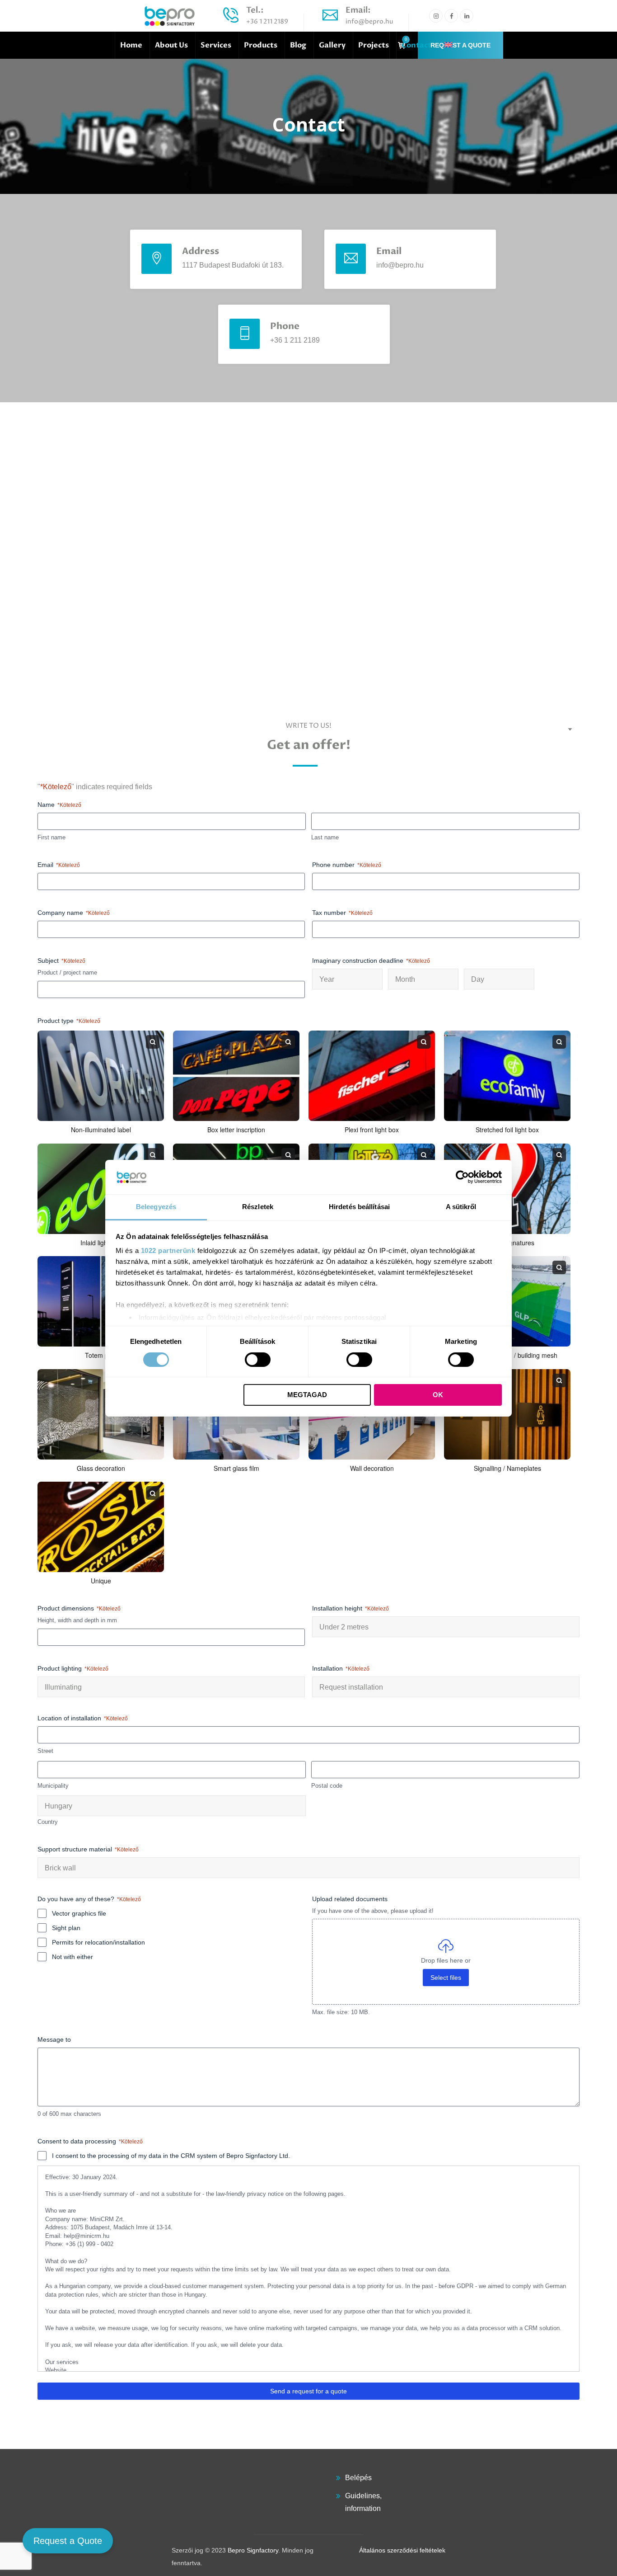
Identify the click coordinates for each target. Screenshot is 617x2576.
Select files (446, 1978)
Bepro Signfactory (253, 2550)
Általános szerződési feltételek (402, 2550)
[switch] (258, 1360)
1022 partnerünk (168, 1250)
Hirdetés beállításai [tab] (359, 1207)
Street (45, 1751)
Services (216, 45)
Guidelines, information (363, 2502)
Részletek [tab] (258, 1207)
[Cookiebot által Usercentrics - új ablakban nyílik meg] (462, 1177)
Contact (416, 45)
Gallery (332, 45)
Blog (298, 45)
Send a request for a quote (308, 2391)
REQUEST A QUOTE (460, 45)
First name (51, 837)
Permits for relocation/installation (98, 1942)
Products (261, 45)
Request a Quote (68, 2541)
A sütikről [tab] (461, 1207)
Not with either (72, 1957)
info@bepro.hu (369, 21)
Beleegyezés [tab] (156, 1207)
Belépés (358, 2478)
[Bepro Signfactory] (170, 16)
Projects (374, 45)
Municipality (53, 1786)
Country (48, 1822)
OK (438, 1395)
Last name (325, 837)
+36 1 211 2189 (267, 21)
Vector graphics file (79, 1913)
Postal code (327, 1786)
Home (131, 45)
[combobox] (347, 979)
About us (171, 45)
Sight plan (66, 1928)
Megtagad (307, 1395)
